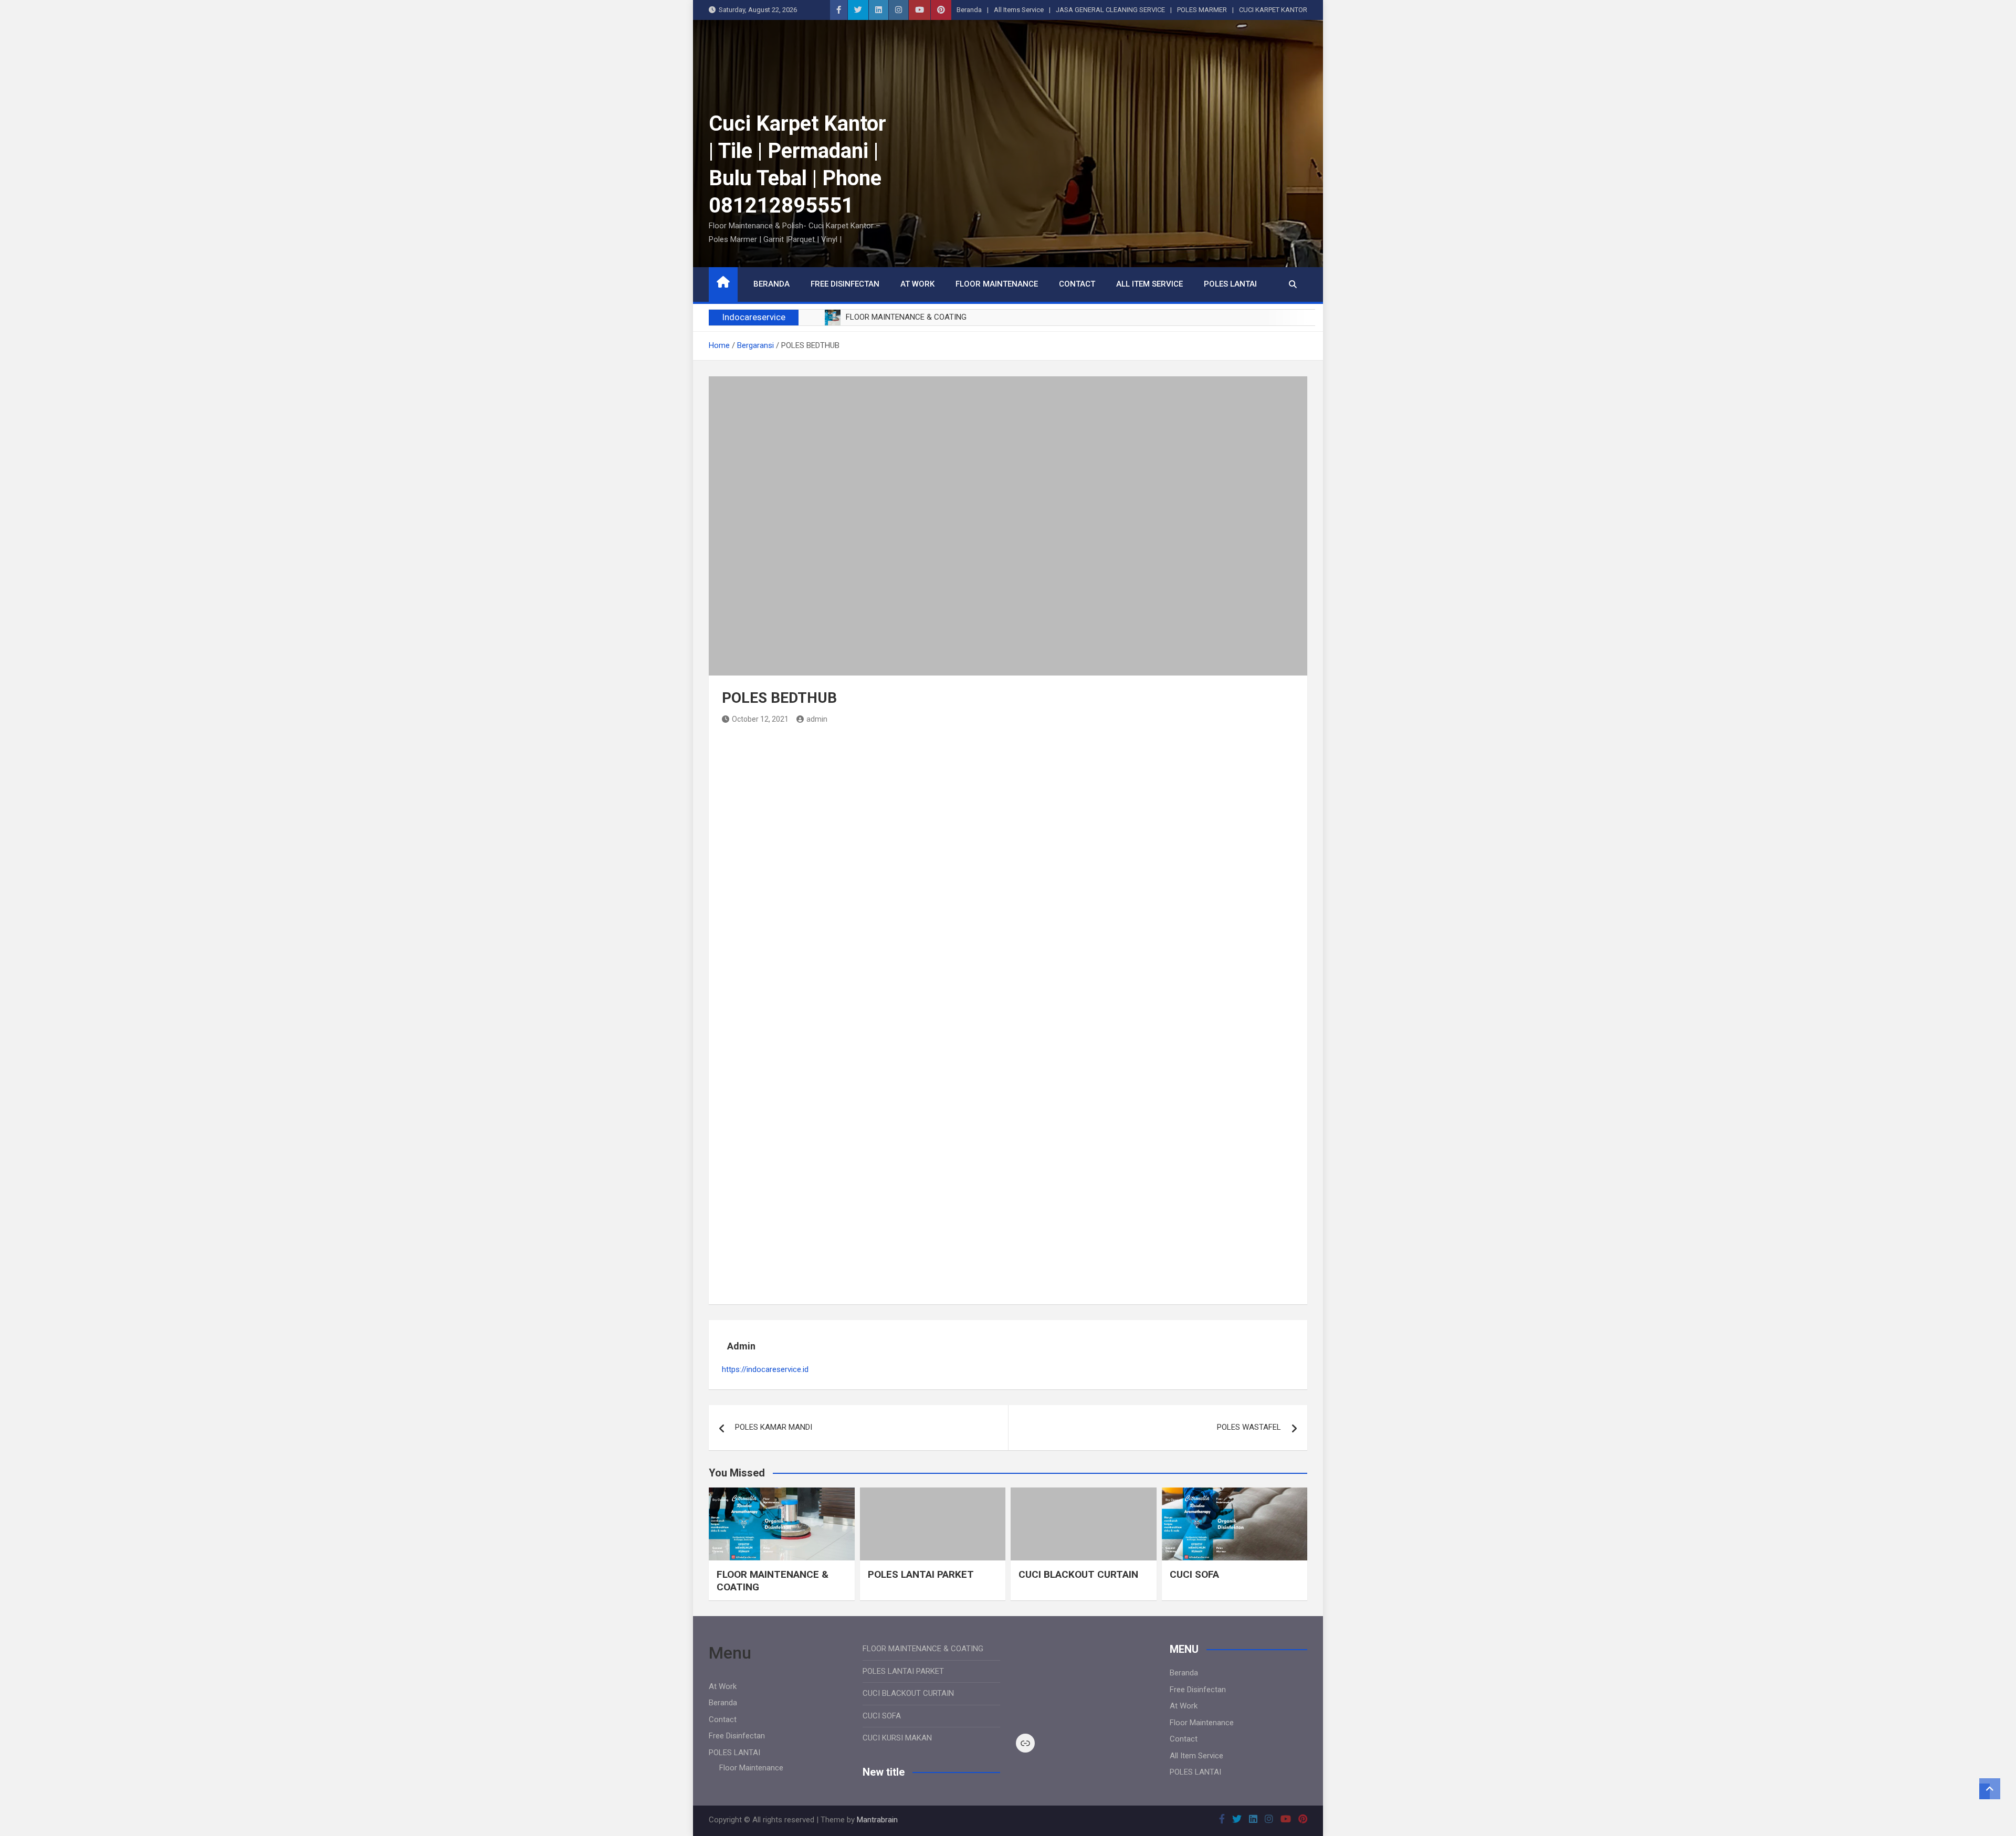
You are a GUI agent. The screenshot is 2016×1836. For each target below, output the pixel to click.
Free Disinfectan (845, 284)
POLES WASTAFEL (1249, 1427)
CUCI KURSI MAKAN (897, 1738)
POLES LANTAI (1230, 284)
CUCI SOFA (1194, 1574)
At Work (917, 284)
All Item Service (1149, 284)
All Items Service (1019, 10)
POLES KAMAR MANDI (774, 1427)
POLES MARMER (1202, 10)
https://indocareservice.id (765, 1369)
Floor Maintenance (997, 284)
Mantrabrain (877, 1820)
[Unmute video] (1085, 1680)
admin (817, 719)
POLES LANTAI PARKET (921, 1574)
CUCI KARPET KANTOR (1273, 10)
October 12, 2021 (760, 719)
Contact (1077, 284)
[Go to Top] (1990, 1789)
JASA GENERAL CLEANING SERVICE (1110, 10)
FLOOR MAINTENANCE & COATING (923, 1649)
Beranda (969, 10)
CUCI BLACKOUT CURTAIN (1078, 1574)
